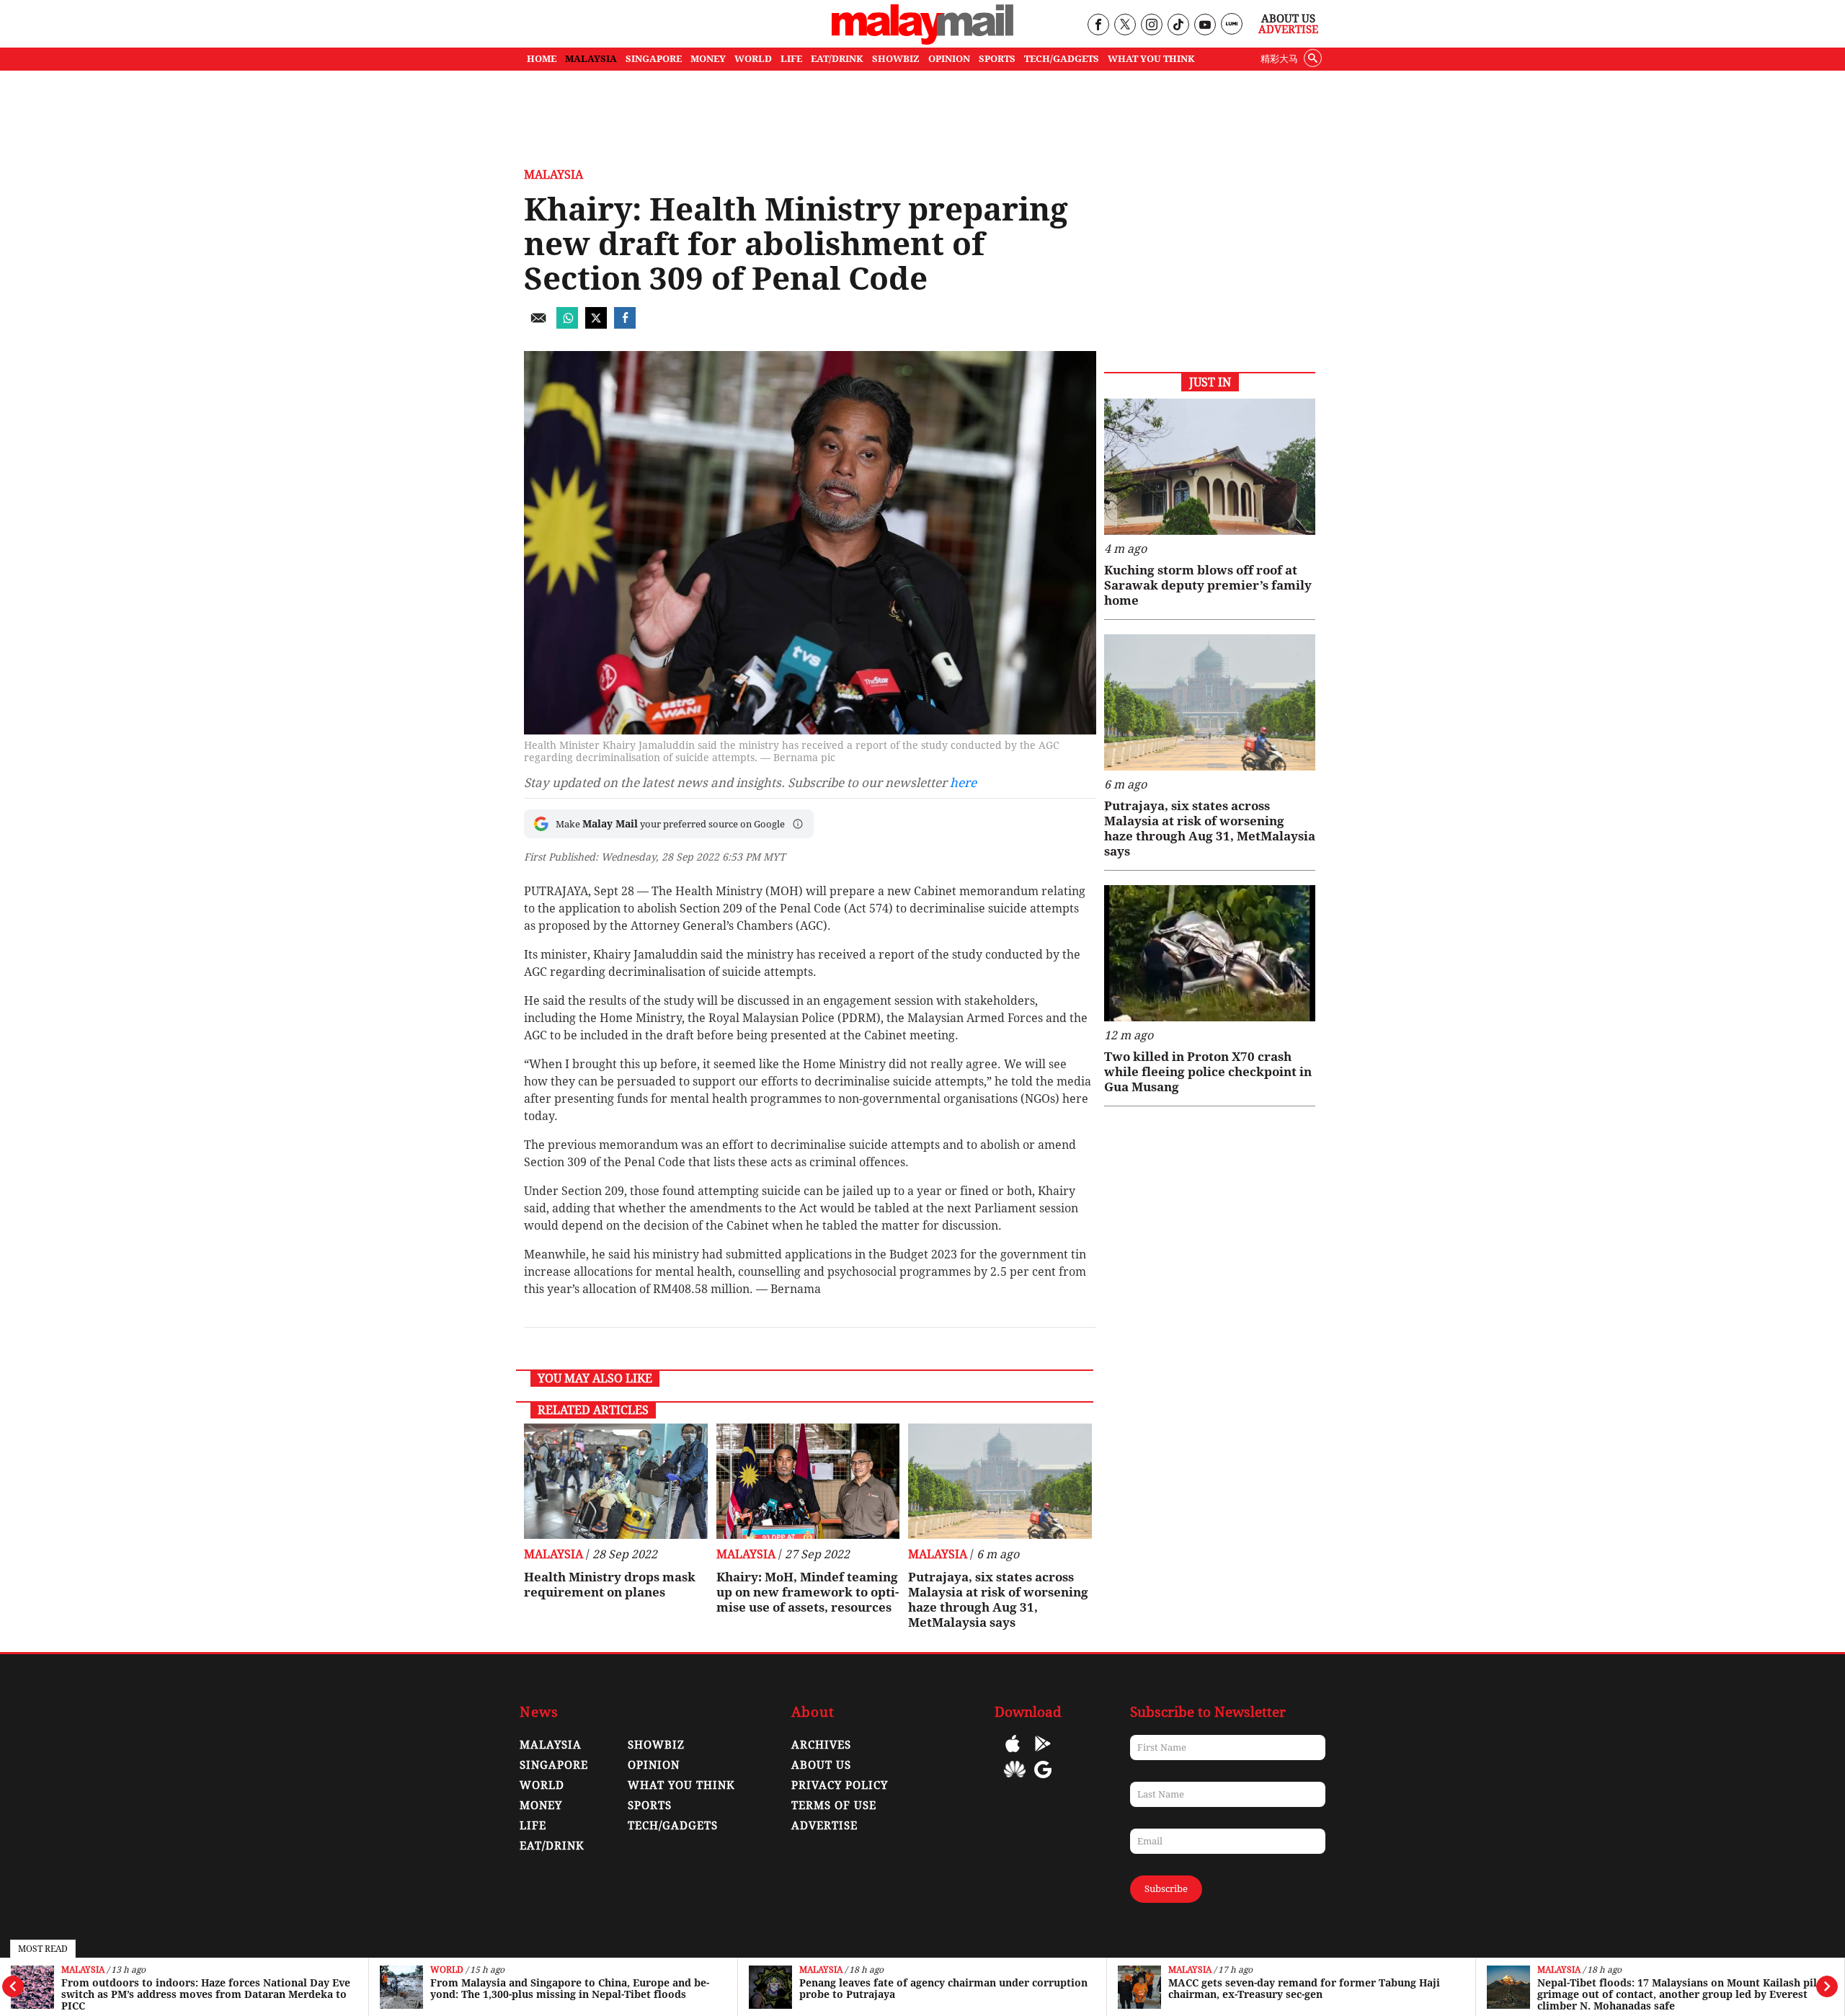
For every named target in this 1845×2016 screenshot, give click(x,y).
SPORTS (997, 59)
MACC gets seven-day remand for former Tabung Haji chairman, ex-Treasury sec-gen (1304, 1989)
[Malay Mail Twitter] (1125, 26)
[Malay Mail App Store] (1013, 1754)
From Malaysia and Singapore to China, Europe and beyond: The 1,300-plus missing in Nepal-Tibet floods (570, 1989)
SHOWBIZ (896, 59)
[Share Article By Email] (538, 325)
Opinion (654, 1765)
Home (542, 59)
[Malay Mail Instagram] (1151, 26)
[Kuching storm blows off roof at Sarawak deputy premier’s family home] (1210, 467)
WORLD (753, 59)
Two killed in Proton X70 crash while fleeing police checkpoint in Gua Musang (1208, 1072)
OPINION (949, 59)
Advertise (1288, 30)
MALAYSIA (591, 59)
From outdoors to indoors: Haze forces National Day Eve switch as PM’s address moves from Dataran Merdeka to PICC (206, 1994)
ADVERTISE (824, 1826)
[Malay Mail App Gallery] (1015, 1780)
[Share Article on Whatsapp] (567, 325)
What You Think (1151, 59)
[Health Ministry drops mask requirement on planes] (616, 1481)
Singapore (554, 1765)
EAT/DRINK (837, 59)
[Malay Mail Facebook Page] (1098, 26)
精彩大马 (1279, 59)
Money (541, 1806)
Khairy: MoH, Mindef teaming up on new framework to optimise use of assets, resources (808, 1592)
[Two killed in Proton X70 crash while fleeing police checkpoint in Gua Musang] (1210, 953)
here (963, 783)
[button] (798, 824)
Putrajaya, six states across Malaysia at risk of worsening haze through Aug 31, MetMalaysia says (998, 1600)
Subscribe (1166, 1889)
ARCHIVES (821, 1745)
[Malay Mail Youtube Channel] (1205, 26)
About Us (1288, 19)
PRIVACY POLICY (840, 1785)
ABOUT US (821, 1765)
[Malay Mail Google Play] (1043, 1754)
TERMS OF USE (834, 1806)
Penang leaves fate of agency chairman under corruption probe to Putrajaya (943, 1989)
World (447, 1970)
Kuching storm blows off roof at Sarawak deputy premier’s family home (1208, 585)
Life (533, 1826)
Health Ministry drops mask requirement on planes (610, 1585)
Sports (650, 1806)
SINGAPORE (654, 59)
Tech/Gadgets (673, 1826)
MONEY (708, 59)
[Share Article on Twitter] (596, 325)
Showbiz (656, 1745)
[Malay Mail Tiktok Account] (1178, 26)
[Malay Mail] (922, 41)
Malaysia (83, 1970)
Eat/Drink (552, 1846)
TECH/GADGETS (1062, 59)
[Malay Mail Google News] (1043, 1780)
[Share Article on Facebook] (625, 325)
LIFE (791, 59)
